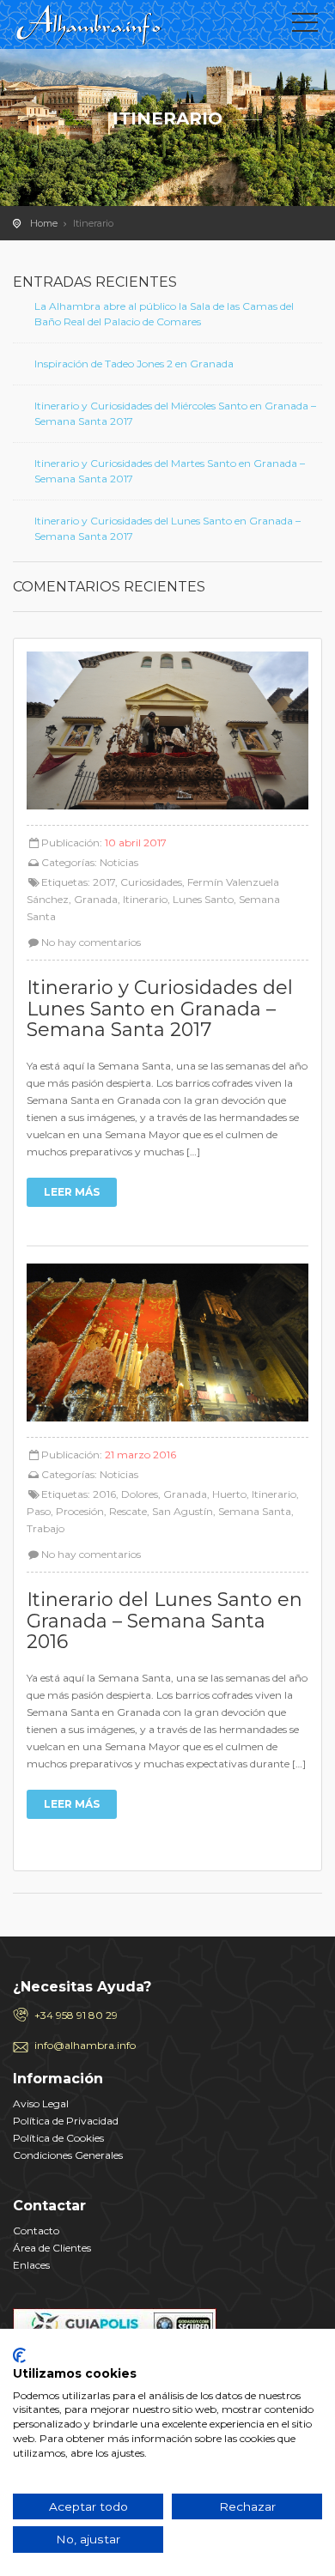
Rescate (128, 1511)
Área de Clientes (52, 2248)
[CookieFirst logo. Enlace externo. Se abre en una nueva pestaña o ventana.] (19, 2355)
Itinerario (145, 899)
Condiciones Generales (68, 2155)
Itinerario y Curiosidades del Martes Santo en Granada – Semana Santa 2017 (170, 471)
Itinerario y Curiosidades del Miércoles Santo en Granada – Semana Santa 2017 (175, 413)
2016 (104, 1494)
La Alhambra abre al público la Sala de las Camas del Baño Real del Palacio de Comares (164, 314)
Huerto (229, 1494)
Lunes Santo (203, 899)
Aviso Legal (41, 2103)
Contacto (36, 2231)
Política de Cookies (58, 2138)
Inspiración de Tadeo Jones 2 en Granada (134, 364)
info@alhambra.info (85, 2045)
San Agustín (183, 1511)
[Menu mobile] (305, 26)
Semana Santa (255, 1511)
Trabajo (46, 1528)
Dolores (140, 1494)
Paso (39, 1511)
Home (44, 223)
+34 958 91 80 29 (76, 2015)
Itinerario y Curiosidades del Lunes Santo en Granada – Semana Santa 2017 (167, 528)
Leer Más (72, 1192)
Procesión (80, 1511)
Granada (96, 899)
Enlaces (31, 2265)
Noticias (119, 862)
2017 (104, 882)
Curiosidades (151, 882)
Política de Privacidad (66, 2121)
